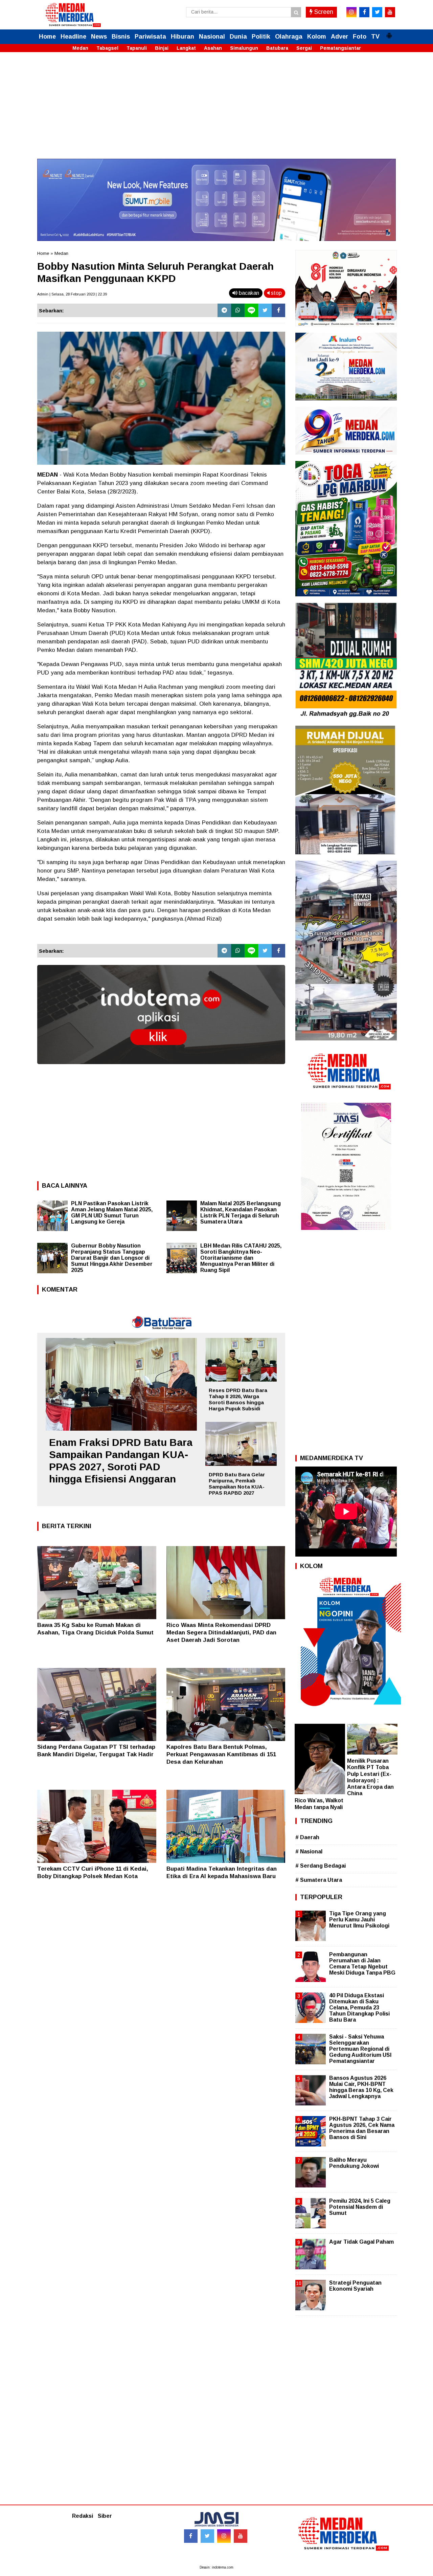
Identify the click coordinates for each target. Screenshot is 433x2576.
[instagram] (351, 12)
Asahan (213, 48)
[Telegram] (224, 310)
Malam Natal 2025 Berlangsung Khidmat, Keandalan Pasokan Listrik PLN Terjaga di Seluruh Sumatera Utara (241, 1213)
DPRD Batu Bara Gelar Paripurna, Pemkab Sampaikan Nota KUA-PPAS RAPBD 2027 (237, 1484)
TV (375, 37)
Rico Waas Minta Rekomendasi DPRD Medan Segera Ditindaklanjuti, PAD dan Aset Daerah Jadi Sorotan (221, 1633)
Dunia (238, 37)
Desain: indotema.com (216, 2567)
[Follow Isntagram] (224, 2536)
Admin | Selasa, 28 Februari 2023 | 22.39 (72, 294)
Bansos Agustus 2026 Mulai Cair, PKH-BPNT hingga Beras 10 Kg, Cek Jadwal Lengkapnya (361, 2087)
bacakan (248, 293)
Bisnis (121, 37)
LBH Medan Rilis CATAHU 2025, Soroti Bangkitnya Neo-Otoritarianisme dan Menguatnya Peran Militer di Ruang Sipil (241, 1258)
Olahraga (289, 37)
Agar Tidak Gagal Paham (361, 2242)
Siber (105, 2516)
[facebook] (364, 12)
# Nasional (309, 1852)
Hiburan (183, 37)
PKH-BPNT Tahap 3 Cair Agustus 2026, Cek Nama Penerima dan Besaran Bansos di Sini (362, 2128)
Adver (339, 37)
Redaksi (83, 2516)
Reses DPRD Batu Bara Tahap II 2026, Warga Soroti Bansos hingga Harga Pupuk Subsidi (238, 1399)
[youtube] (390, 12)
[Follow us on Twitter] (207, 2536)
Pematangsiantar (340, 48)
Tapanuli (137, 48)
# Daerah (307, 1837)
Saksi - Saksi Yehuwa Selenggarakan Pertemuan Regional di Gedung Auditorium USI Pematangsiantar (360, 2049)
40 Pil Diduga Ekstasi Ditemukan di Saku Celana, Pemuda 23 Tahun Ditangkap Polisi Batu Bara (359, 2008)
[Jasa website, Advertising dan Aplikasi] (161, 1069)
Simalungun (244, 48)
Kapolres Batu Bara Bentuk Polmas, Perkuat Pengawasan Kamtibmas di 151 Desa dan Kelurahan (221, 1754)
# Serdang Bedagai (321, 1866)
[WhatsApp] (238, 310)
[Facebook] (278, 310)
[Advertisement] (216, 111)
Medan (80, 48)
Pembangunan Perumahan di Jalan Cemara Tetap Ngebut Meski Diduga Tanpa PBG (362, 1964)
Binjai (162, 48)
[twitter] (377, 12)
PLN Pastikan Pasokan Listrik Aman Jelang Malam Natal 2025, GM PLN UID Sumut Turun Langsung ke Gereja (112, 1213)
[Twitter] (265, 310)
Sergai (304, 48)
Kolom (317, 37)
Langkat (186, 48)
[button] (389, 33)
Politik (261, 37)
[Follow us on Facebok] (191, 2536)
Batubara (277, 48)
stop (276, 293)
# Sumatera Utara (319, 1880)
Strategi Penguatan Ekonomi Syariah (355, 2286)
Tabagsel (107, 48)
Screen (323, 12)
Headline (73, 37)
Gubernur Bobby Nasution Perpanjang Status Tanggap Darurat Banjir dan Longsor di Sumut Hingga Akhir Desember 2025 (112, 1258)
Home (47, 37)
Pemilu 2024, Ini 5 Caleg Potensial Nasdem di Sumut (360, 2207)
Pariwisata (150, 37)
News (99, 37)
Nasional (212, 37)
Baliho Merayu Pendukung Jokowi (354, 2163)
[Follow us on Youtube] (241, 2536)
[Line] (251, 310)
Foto (360, 37)
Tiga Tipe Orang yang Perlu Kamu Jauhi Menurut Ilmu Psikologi (359, 1920)
